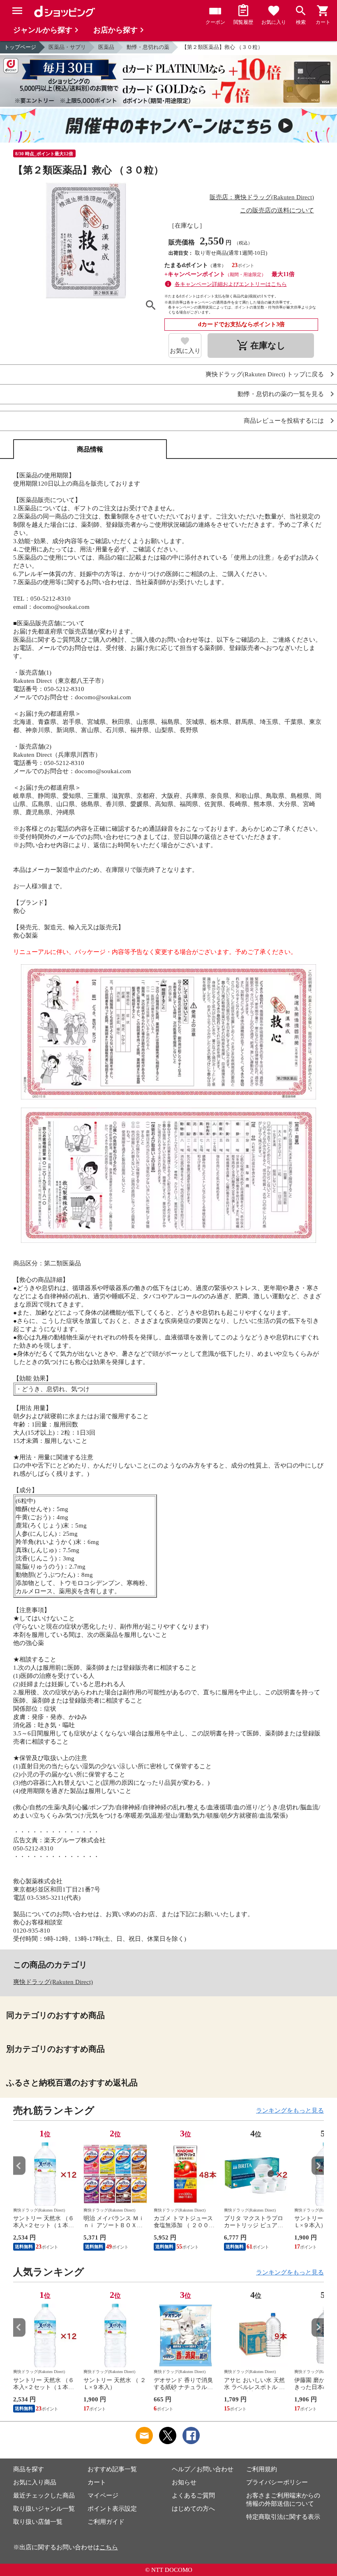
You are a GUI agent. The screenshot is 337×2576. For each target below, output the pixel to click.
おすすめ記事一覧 (112, 2469)
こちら (109, 2547)
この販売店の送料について (277, 210)
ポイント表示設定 (112, 2509)
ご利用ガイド (106, 2522)
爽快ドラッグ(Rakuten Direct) (53, 1982)
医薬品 (106, 47)
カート (97, 2482)
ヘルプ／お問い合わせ (203, 2469)
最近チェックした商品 (44, 2495)
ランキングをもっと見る (290, 2111)
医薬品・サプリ (67, 47)
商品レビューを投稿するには (284, 421)
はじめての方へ (193, 2509)
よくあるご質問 (193, 2495)
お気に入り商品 (35, 2482)
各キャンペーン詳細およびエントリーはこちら (231, 284)
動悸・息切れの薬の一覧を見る (281, 394)
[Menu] (17, 11)
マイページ (103, 2495)
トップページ (20, 47)
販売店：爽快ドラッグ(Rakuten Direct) (262, 197)
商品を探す (29, 2469)
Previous (19, 2166)
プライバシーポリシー (277, 2482)
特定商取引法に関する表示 (283, 2517)
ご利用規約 (262, 2469)
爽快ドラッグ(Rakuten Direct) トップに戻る (265, 374)
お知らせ (184, 2482)
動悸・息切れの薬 (148, 47)
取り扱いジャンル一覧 (44, 2509)
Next (318, 2166)
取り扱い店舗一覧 (38, 2522)
